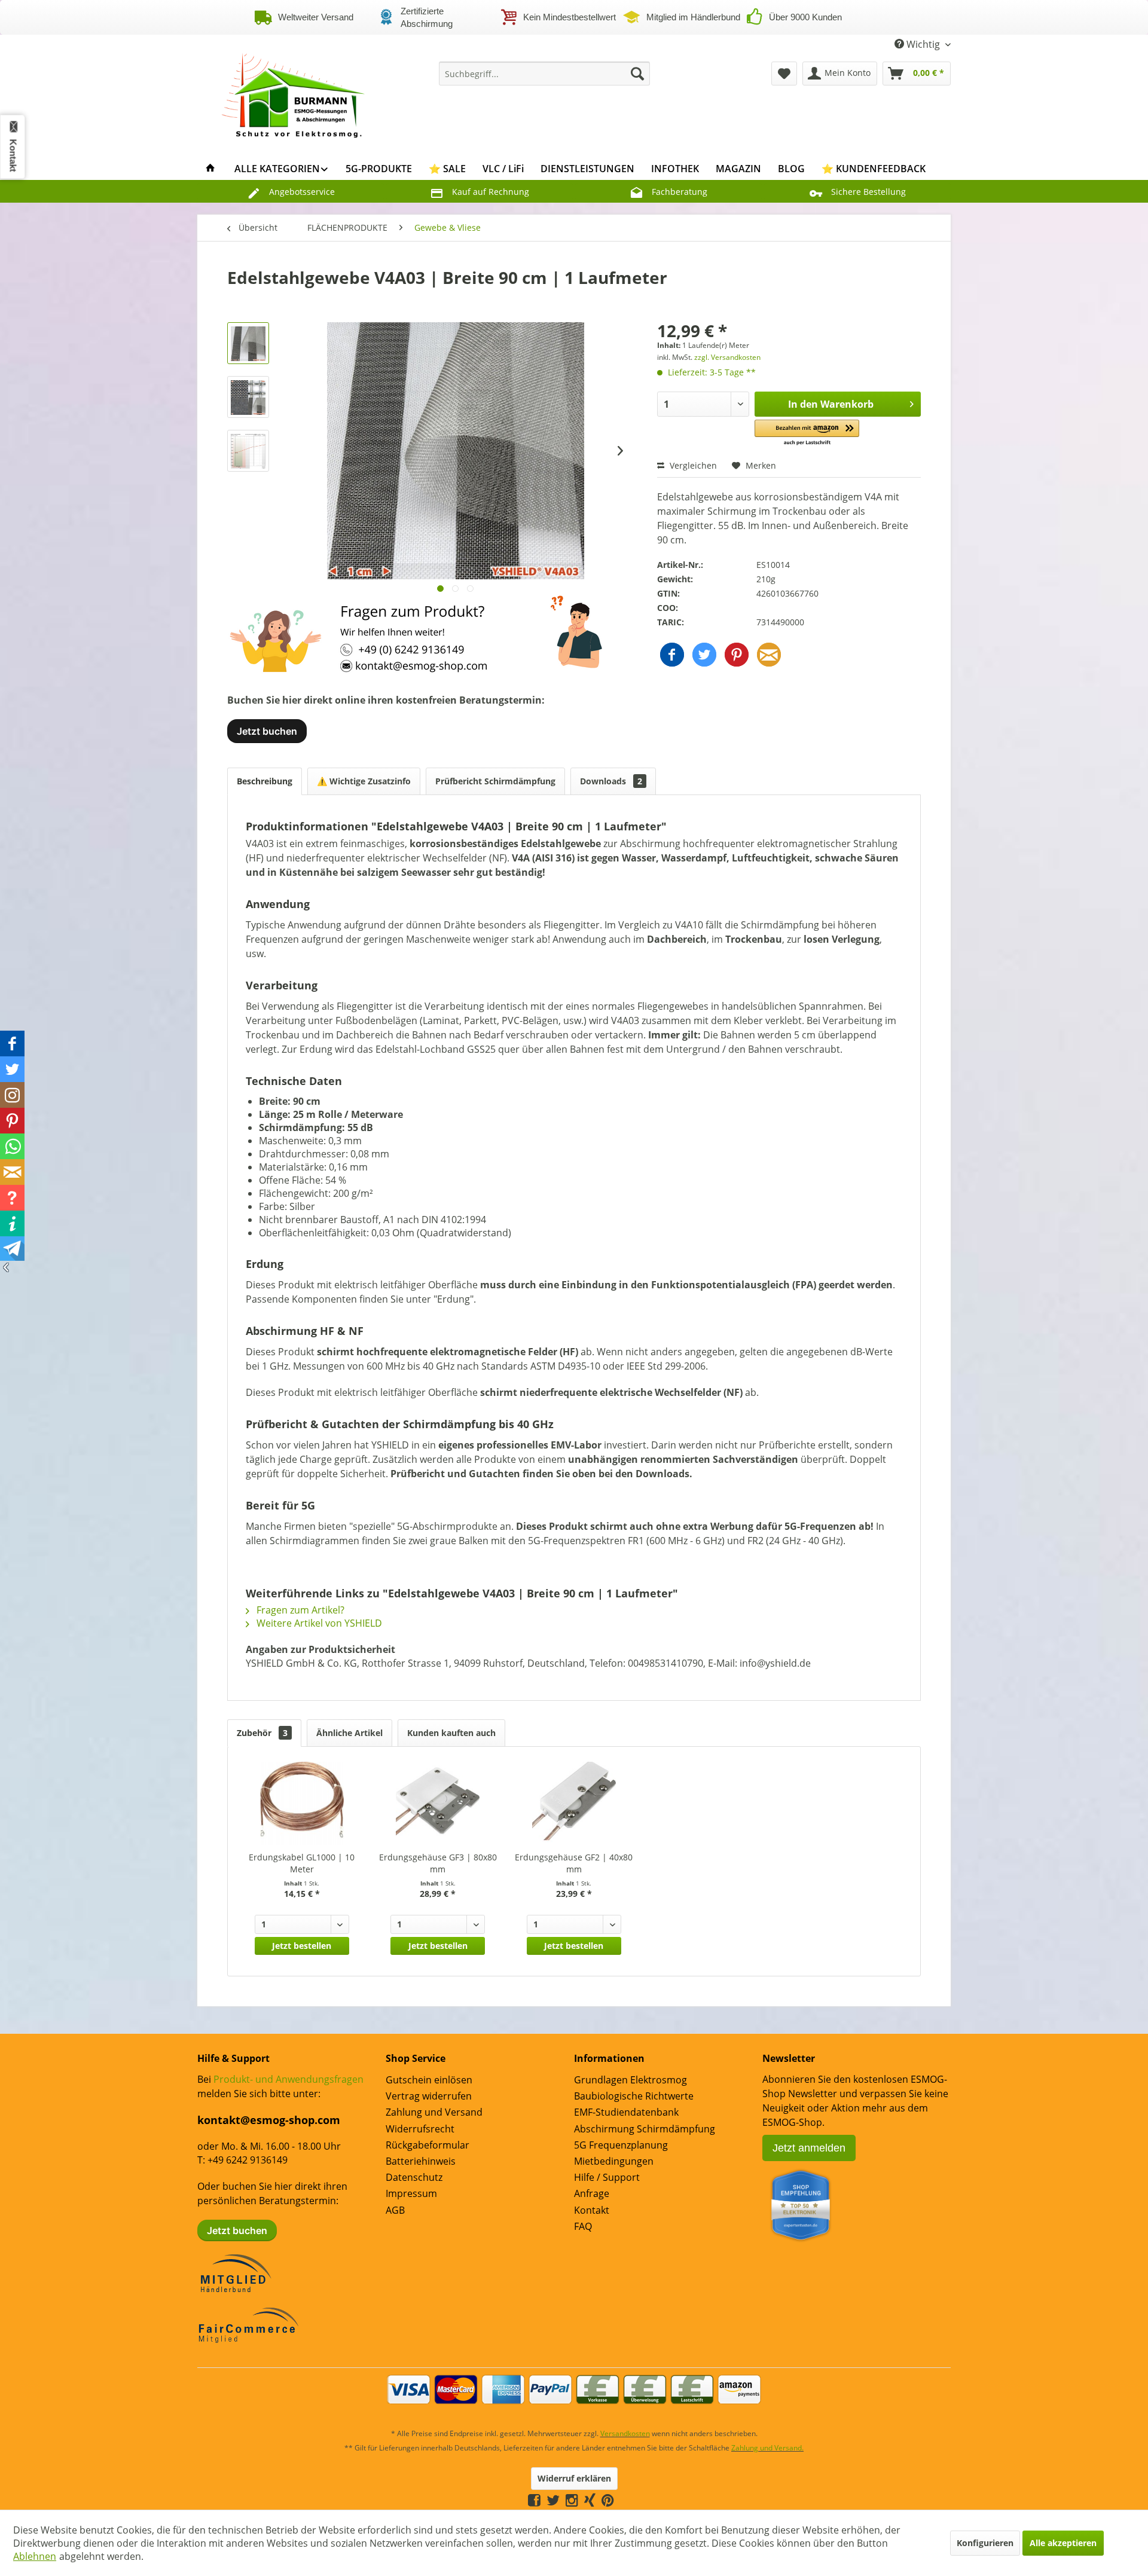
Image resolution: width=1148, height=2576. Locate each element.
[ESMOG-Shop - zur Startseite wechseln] (294, 91)
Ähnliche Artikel (349, 1733)
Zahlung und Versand (434, 2112)
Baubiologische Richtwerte (634, 2096)
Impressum (411, 2193)
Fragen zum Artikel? (299, 1610)
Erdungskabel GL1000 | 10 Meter (302, 1863)
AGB (395, 2210)
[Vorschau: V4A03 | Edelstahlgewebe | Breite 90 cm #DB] (248, 451)
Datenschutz (414, 2177)
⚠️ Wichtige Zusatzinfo (364, 781)
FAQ (583, 2226)
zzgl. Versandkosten (727, 357)
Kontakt (592, 2210)
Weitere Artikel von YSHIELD (318, 1623)
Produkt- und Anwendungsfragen (288, 2079)
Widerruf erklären (574, 2478)
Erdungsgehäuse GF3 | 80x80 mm (438, 1863)
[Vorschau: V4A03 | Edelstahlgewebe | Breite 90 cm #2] (248, 397)
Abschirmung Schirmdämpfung (645, 2129)
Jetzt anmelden (809, 2148)
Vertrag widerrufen (429, 2096)
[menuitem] (544, 74)
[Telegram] (620, 2500)
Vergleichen (692, 465)
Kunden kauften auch (451, 1733)
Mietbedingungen (614, 2161)
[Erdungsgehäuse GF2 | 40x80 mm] (574, 1804)
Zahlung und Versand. (767, 2448)
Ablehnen (35, 2556)
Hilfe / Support (607, 2177)
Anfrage (592, 2193)
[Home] (210, 169)
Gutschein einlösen (429, 2080)
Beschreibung (265, 781)
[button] (807, 433)
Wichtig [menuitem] (923, 44)
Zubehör (262, 1733)
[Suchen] (637, 74)
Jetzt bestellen (302, 1946)
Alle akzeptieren (1063, 2543)
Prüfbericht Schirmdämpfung (495, 781)
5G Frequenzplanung (621, 2145)
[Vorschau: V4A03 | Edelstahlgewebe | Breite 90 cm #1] (248, 343)
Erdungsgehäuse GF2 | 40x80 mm (574, 1863)
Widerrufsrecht (420, 2129)
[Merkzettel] (784, 74)
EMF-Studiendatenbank (626, 2112)
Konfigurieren (985, 2543)
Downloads (611, 781)
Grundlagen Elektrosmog (631, 2080)
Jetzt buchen (267, 731)
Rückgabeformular (428, 2145)
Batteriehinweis (421, 2161)
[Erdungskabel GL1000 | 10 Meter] (302, 1804)
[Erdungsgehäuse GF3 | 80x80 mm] (438, 1804)
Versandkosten (625, 2433)
